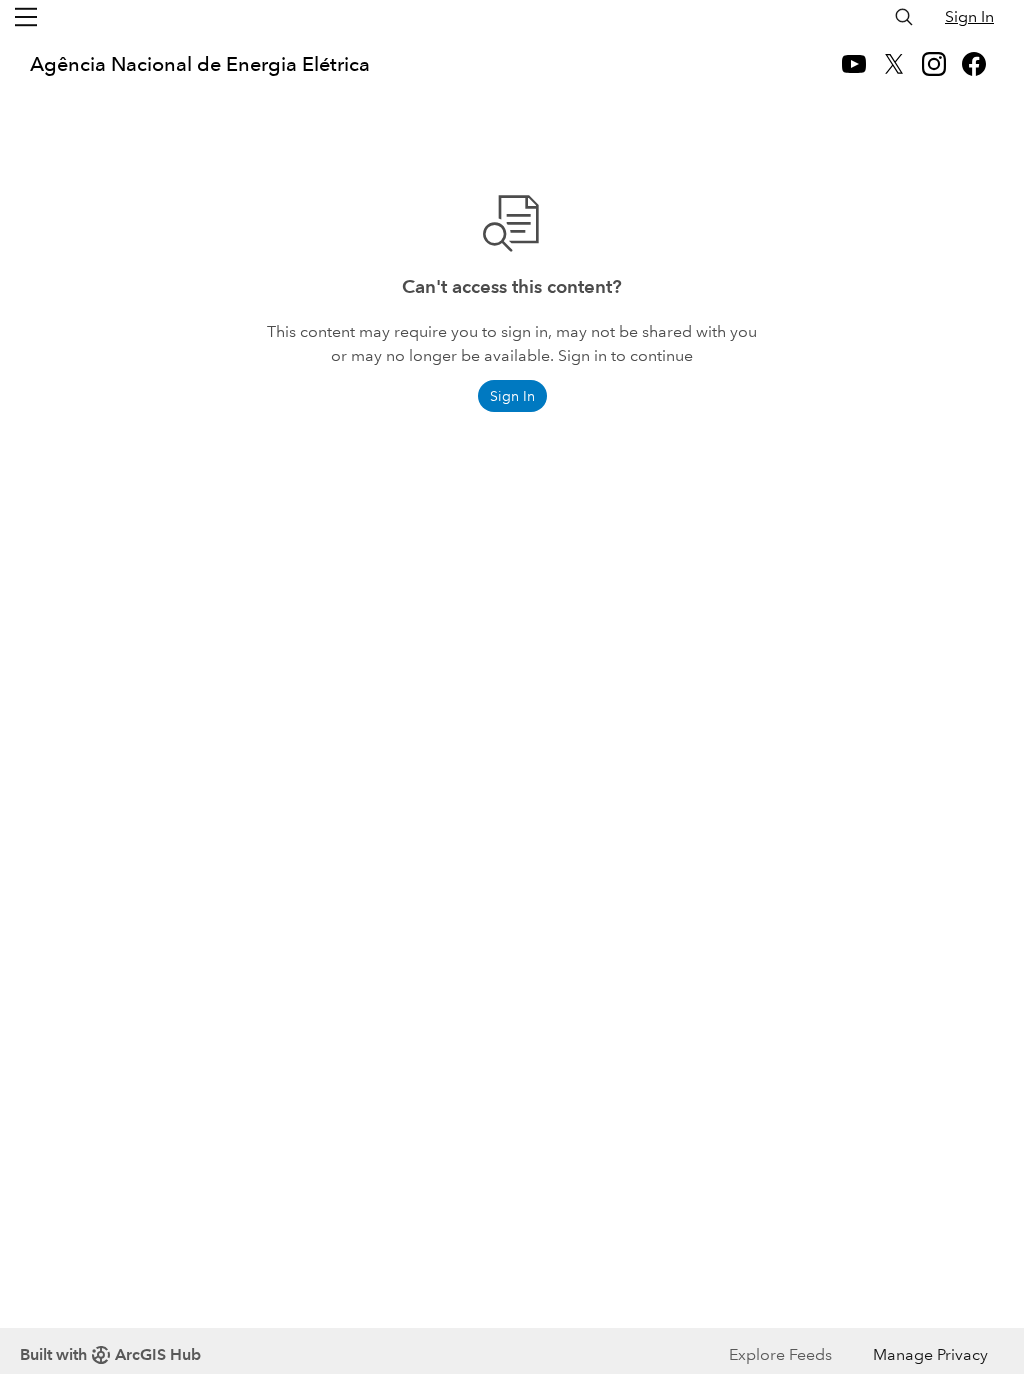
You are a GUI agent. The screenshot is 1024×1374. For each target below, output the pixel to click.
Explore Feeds (780, 1354)
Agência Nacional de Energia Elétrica (200, 64)
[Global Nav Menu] (26, 17)
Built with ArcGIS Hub (110, 1354)
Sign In (969, 16)
